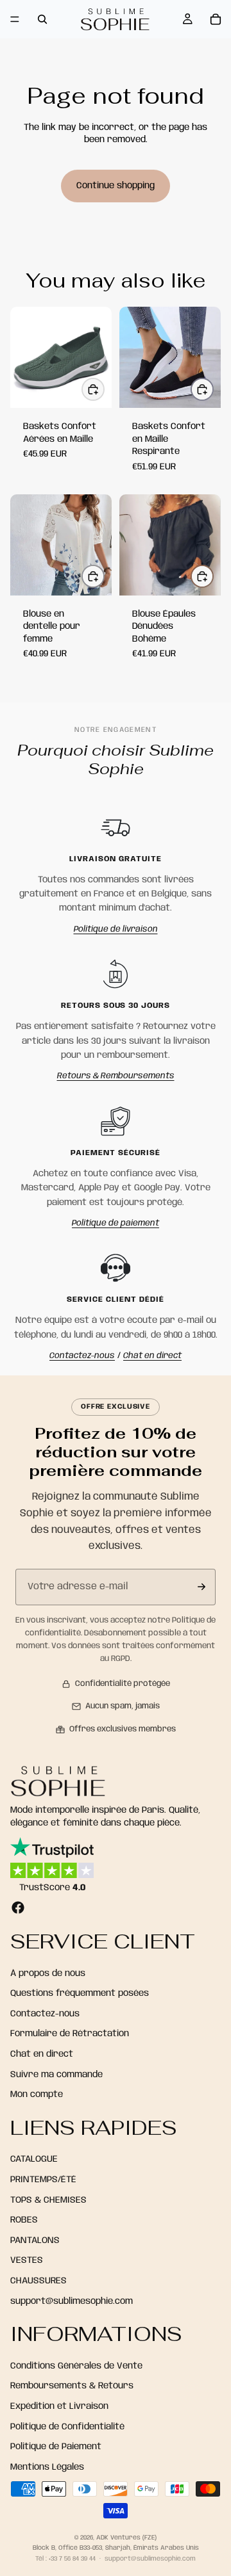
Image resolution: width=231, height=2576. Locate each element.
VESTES (27, 2261)
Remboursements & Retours (72, 2386)
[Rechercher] (42, 19)
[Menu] (15, 19)
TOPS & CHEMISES (48, 2200)
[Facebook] (18, 1908)
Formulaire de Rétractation (70, 2034)
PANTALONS (35, 2240)
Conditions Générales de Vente (76, 2366)
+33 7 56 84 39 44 (72, 2559)
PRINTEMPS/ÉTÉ (43, 2180)
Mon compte (37, 2095)
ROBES (24, 2221)
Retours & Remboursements (116, 1076)
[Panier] (216, 19)
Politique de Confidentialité (67, 2427)
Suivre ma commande (56, 2075)
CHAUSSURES (38, 2281)
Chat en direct (152, 1356)
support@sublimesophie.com (72, 2301)
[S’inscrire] (201, 1587)
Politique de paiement (116, 1223)
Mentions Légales (47, 2467)
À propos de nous (48, 1973)
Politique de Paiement (56, 2447)
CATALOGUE (34, 2160)
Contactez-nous (82, 1356)
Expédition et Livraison (59, 2406)
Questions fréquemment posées (80, 1994)
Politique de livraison (116, 929)
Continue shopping (116, 186)
